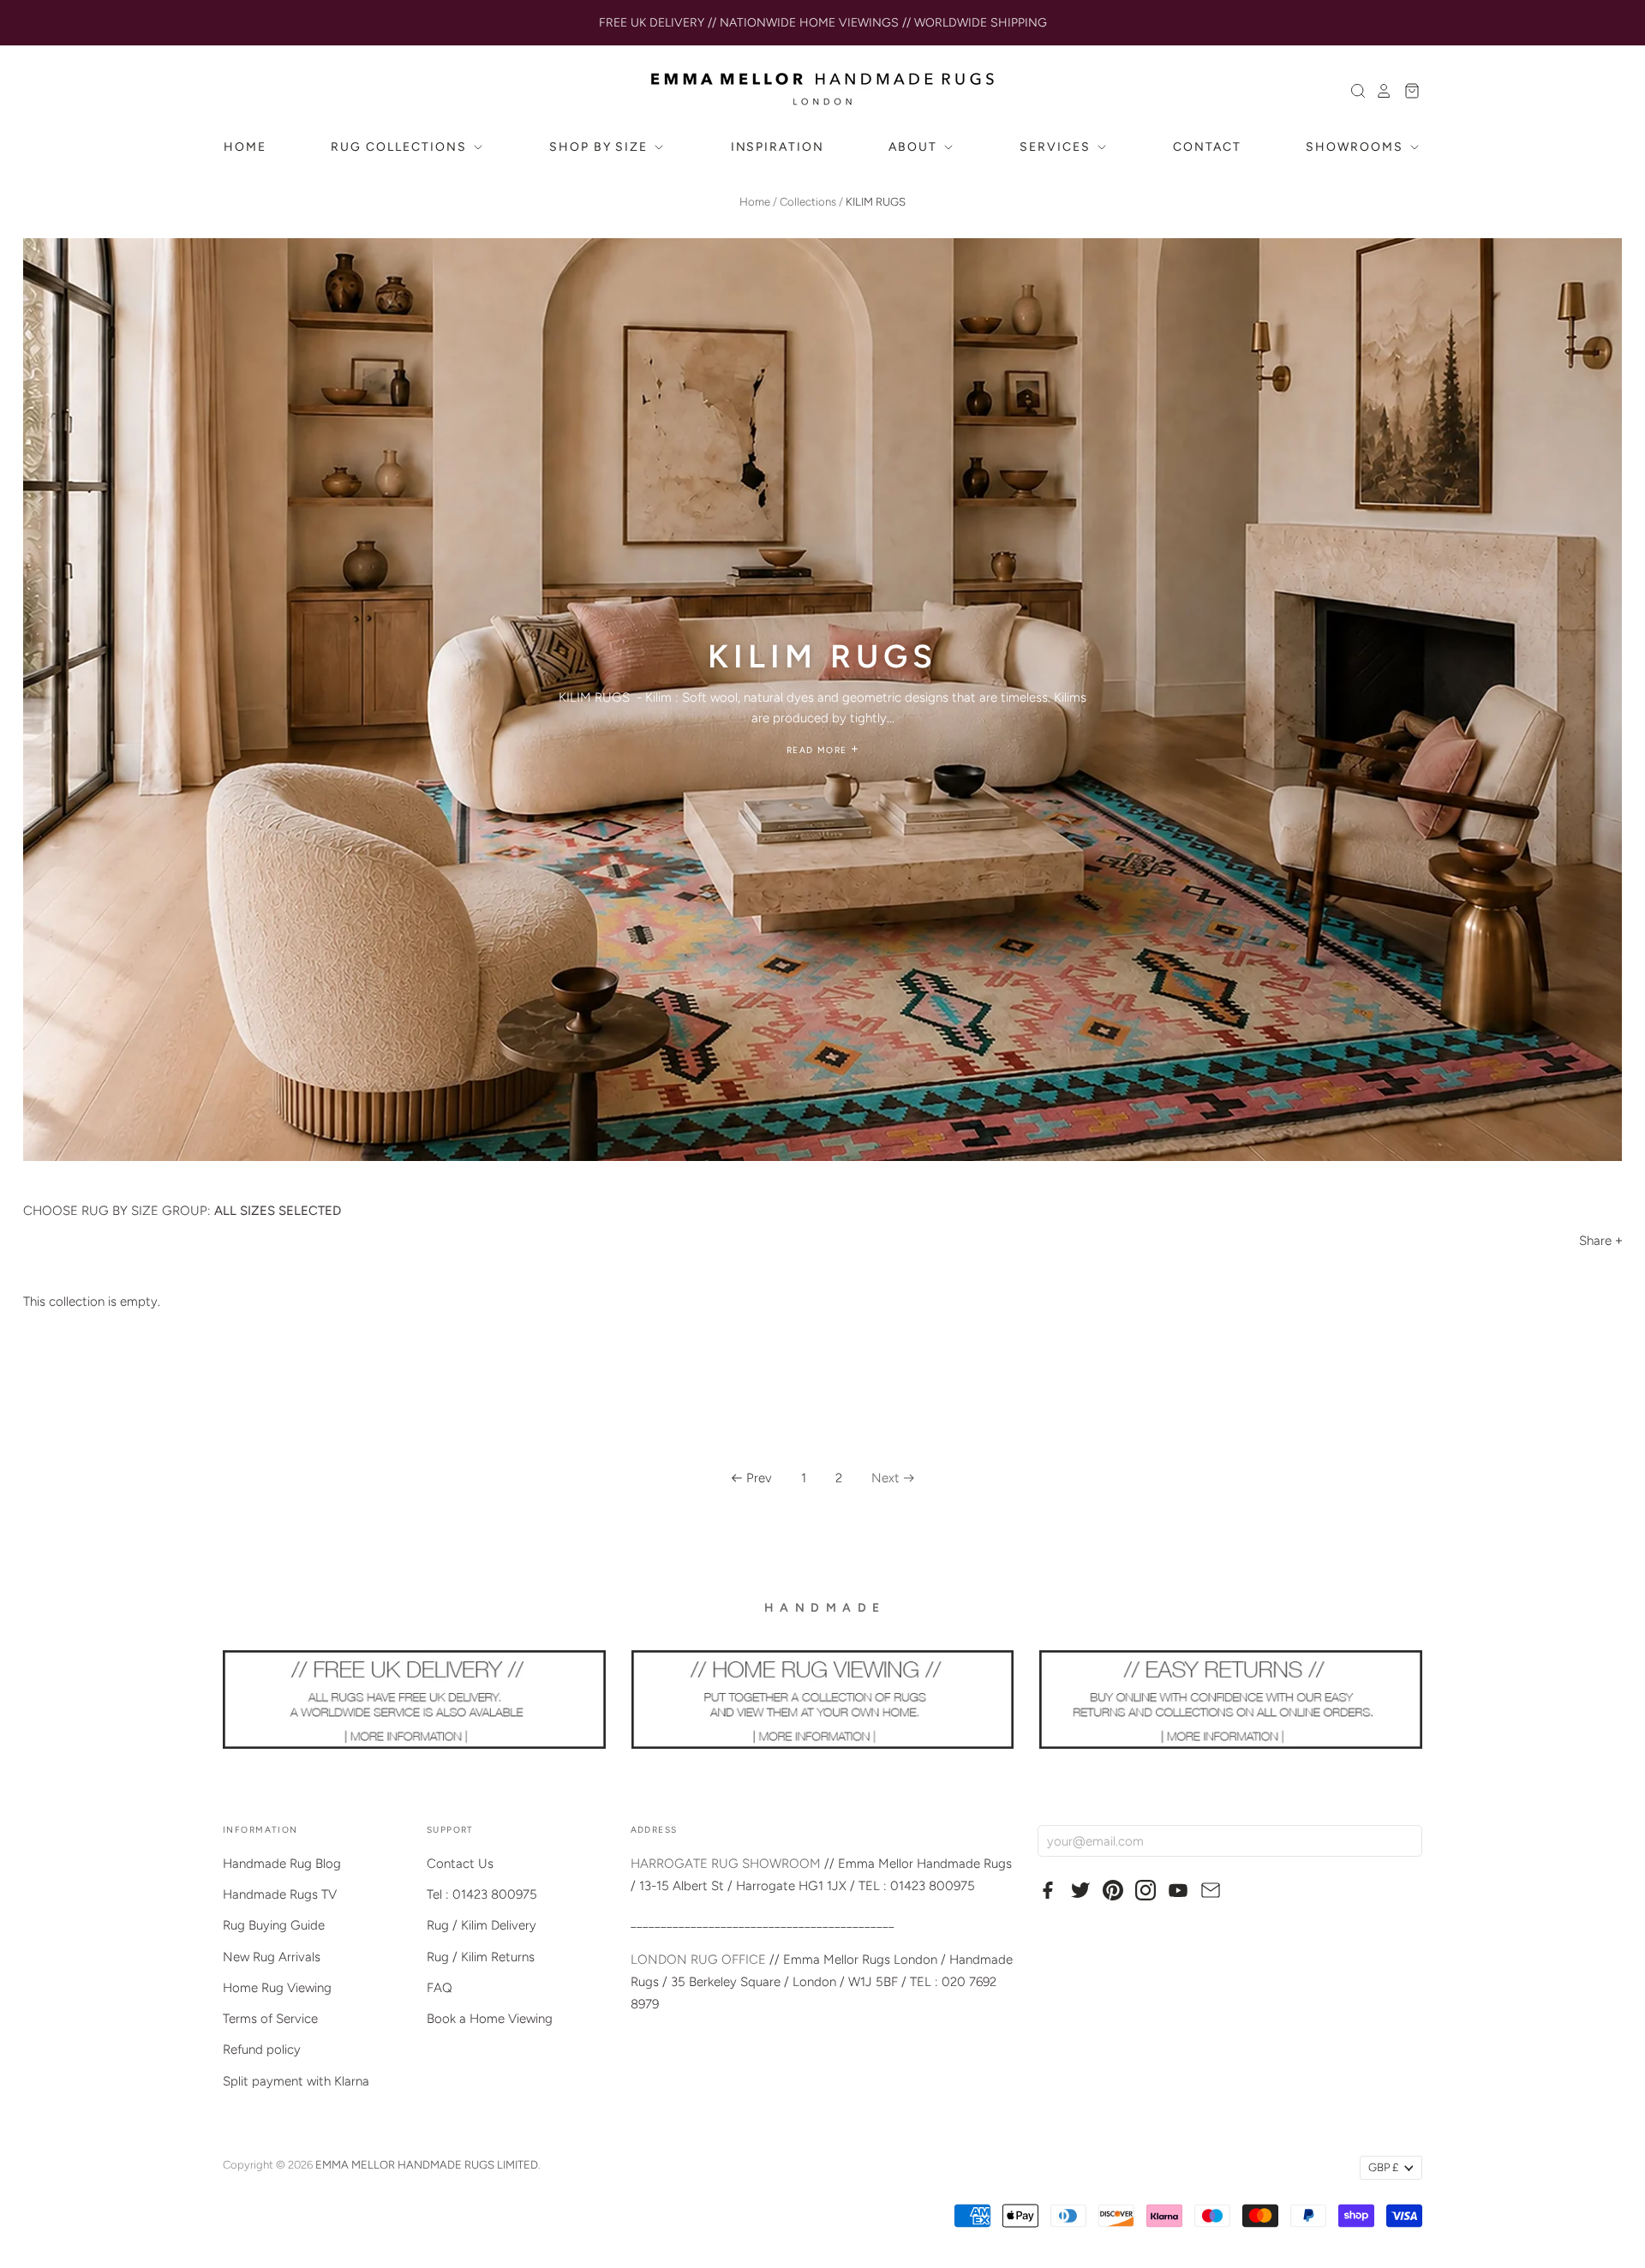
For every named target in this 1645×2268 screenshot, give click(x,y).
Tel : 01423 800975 (482, 1894)
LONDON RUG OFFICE (698, 1960)
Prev (759, 1478)
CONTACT (1207, 147)
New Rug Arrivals (272, 1957)
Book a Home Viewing (490, 2019)
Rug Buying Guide (274, 1925)
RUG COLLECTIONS (401, 147)
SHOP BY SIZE (601, 147)
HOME (245, 147)
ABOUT (915, 147)
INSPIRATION (778, 147)
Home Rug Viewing (277, 1988)
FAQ (440, 1988)
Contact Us (460, 1864)
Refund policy (262, 2050)
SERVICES (1057, 147)
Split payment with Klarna (296, 2081)
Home (755, 202)
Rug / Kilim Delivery (482, 1925)
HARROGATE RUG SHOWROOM (726, 1864)
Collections (808, 202)
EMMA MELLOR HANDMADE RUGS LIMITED (427, 2165)
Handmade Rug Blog (282, 1864)
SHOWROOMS (1357, 147)
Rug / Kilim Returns (481, 1957)
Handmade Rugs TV (280, 1894)
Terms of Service (270, 2019)
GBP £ (1383, 2167)
